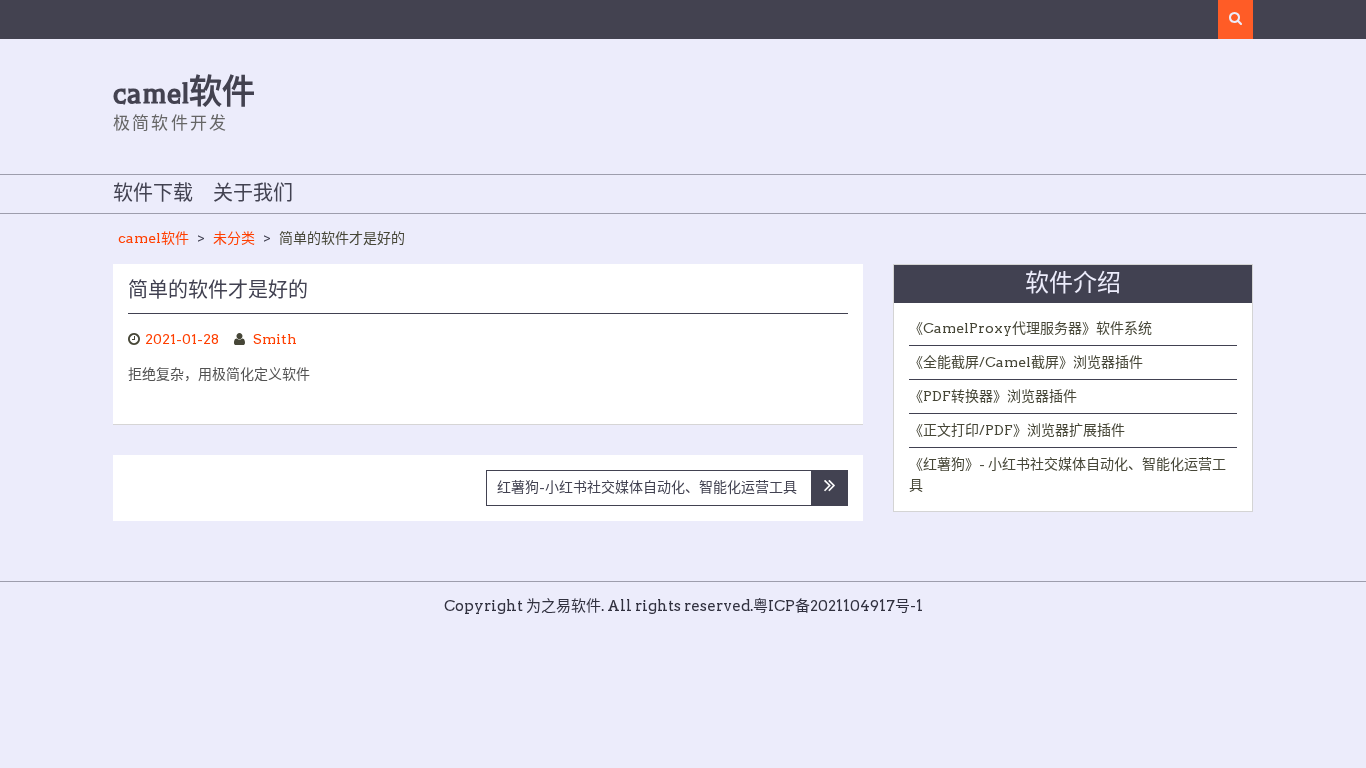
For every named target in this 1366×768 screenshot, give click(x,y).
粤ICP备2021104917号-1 (838, 606)
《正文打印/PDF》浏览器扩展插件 (1017, 430)
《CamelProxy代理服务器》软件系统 (1030, 328)
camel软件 (184, 93)
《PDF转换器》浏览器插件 (993, 396)
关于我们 (253, 194)
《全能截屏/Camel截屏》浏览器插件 (1026, 362)
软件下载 (153, 194)
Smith (275, 339)
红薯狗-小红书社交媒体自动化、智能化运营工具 (647, 487)
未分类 (234, 238)
